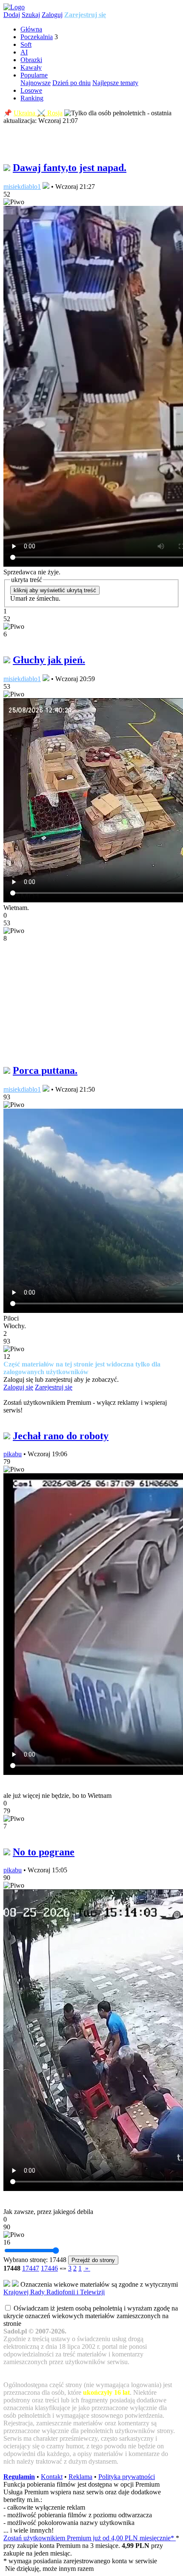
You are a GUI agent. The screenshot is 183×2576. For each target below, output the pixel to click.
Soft (26, 44)
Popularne (34, 75)
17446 (49, 2268)
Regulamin (19, 2477)
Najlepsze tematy (115, 83)
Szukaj (31, 15)
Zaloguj (52, 15)
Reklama (80, 2477)
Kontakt (52, 2477)
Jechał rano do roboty (61, 1436)
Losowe (31, 90)
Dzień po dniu (71, 83)
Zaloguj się (18, 1387)
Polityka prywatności (127, 2477)
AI (24, 52)
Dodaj (12, 15)
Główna (31, 29)
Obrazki (31, 60)
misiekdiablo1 (22, 187)
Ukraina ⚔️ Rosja (38, 113)
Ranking (32, 98)
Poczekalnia (37, 37)
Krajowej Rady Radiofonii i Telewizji (54, 2292)
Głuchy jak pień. (49, 660)
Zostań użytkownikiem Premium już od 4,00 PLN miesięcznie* (90, 2538)
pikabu (13, 1454)
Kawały (31, 67)
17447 (31, 2268)
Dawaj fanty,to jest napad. (70, 168)
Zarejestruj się (85, 15)
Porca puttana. (45, 1070)
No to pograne (44, 1852)
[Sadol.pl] (14, 7)
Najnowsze (36, 83)
